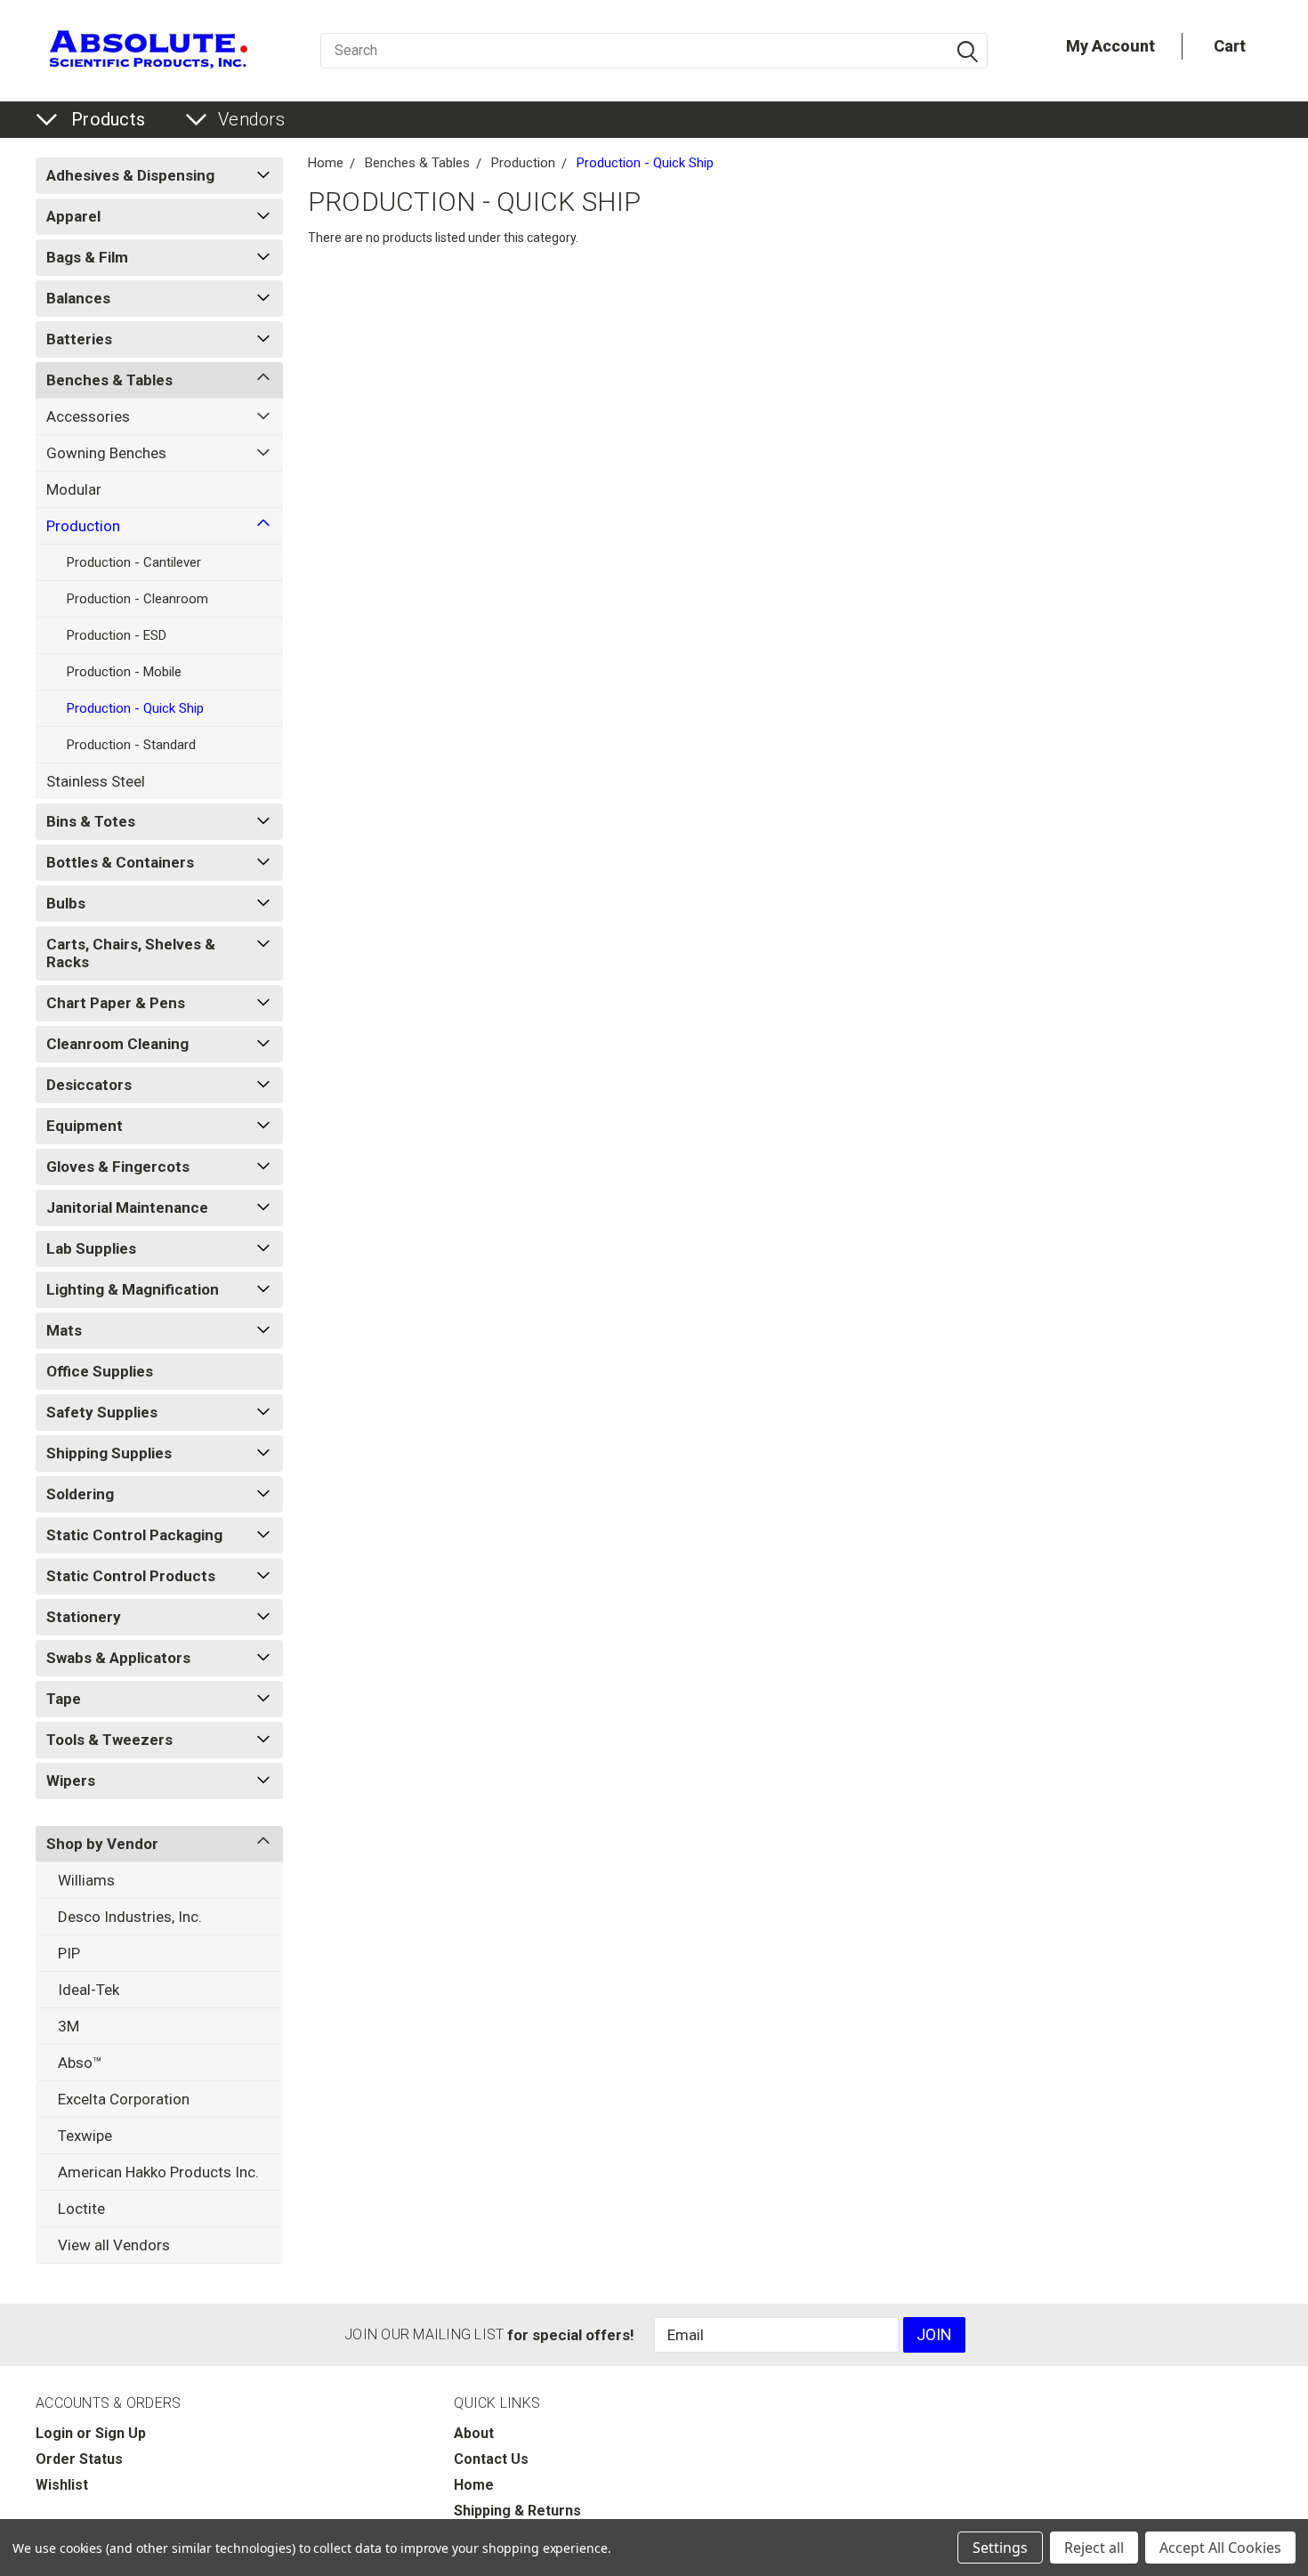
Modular (74, 489)
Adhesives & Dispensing (130, 175)
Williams (86, 1880)
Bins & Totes (91, 821)
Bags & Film (87, 257)
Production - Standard (131, 745)
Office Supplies (100, 1371)
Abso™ (80, 2063)
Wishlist (62, 2485)
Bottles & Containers (120, 862)
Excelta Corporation (124, 2099)
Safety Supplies (102, 1412)
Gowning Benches (106, 453)
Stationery (84, 1617)
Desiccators (89, 1085)
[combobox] (654, 51)
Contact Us (491, 2459)
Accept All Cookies (1220, 2548)
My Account (1110, 46)
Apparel (73, 216)
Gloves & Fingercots (118, 1167)
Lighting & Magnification (133, 1289)
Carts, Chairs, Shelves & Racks (131, 953)
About (474, 2433)
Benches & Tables (109, 380)
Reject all (1094, 2548)
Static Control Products (131, 1576)
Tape (64, 1699)
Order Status (79, 2459)
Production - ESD (117, 635)
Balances (78, 298)
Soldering (80, 1494)
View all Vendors (114, 2245)
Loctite (81, 2209)
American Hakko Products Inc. (158, 2172)
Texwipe (85, 2136)
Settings (1000, 2548)
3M (69, 2026)
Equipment (85, 1126)
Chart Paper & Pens (116, 1003)
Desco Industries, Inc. (130, 1917)
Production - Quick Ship (135, 708)
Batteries (79, 339)
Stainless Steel (96, 781)
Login (54, 2433)
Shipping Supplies (109, 1453)
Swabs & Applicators (118, 1658)
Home (326, 163)
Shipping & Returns (517, 2511)
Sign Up (121, 2433)
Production (83, 526)
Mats (64, 1330)
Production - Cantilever (134, 562)
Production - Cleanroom (137, 599)
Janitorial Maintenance (127, 1207)
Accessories (88, 416)
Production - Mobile (124, 672)
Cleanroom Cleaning (117, 1044)
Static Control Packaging (134, 1535)
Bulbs (66, 903)
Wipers (71, 1781)
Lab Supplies (91, 1248)
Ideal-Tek (89, 1990)
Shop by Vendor (102, 1844)
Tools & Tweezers (109, 1740)
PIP (69, 1953)
